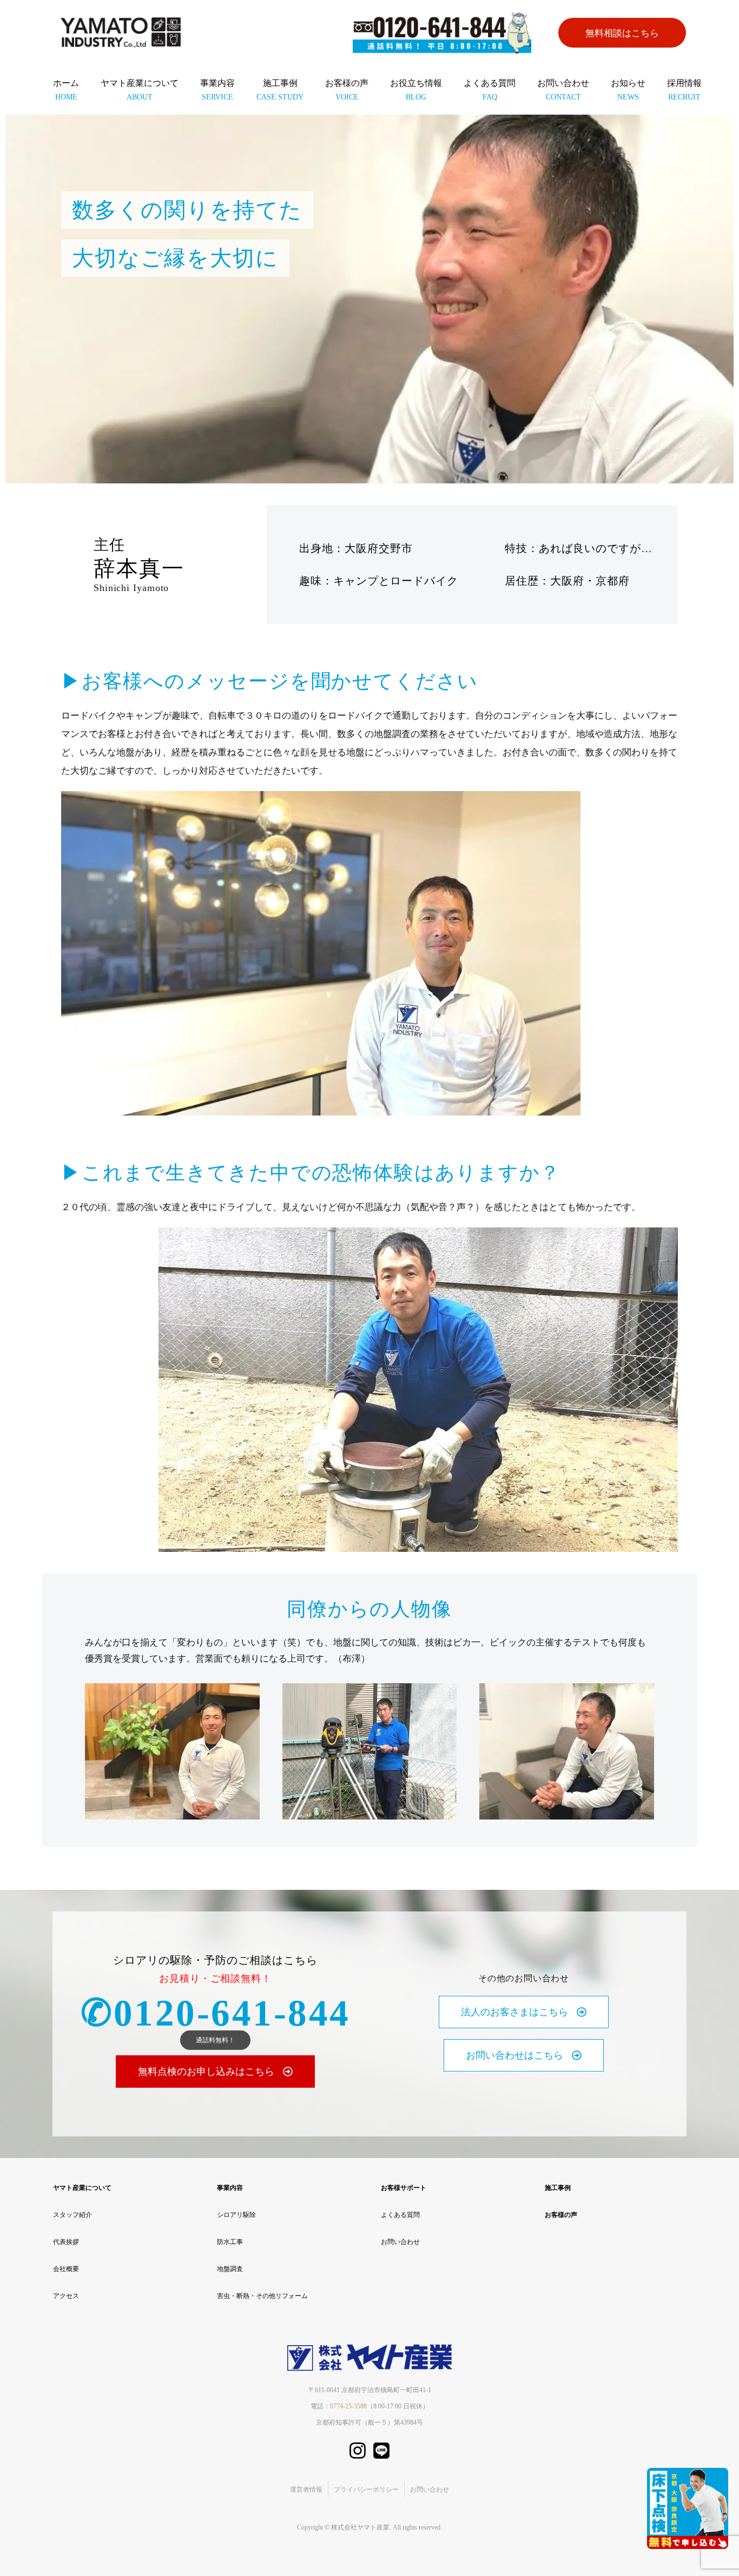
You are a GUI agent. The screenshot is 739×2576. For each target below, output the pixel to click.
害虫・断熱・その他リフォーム (262, 2296)
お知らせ (628, 90)
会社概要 (66, 2269)
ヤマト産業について (140, 90)
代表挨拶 (66, 2242)
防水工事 (230, 2242)
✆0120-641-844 (216, 2013)
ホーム (66, 90)
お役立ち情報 (416, 90)
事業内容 (217, 90)
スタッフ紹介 (72, 2215)
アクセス (66, 2296)
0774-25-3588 (348, 2406)
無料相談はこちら (622, 33)
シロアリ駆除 (236, 2215)
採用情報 (684, 90)
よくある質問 (490, 90)
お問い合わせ (563, 90)
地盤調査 (230, 2269)
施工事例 (280, 90)
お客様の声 (347, 90)
